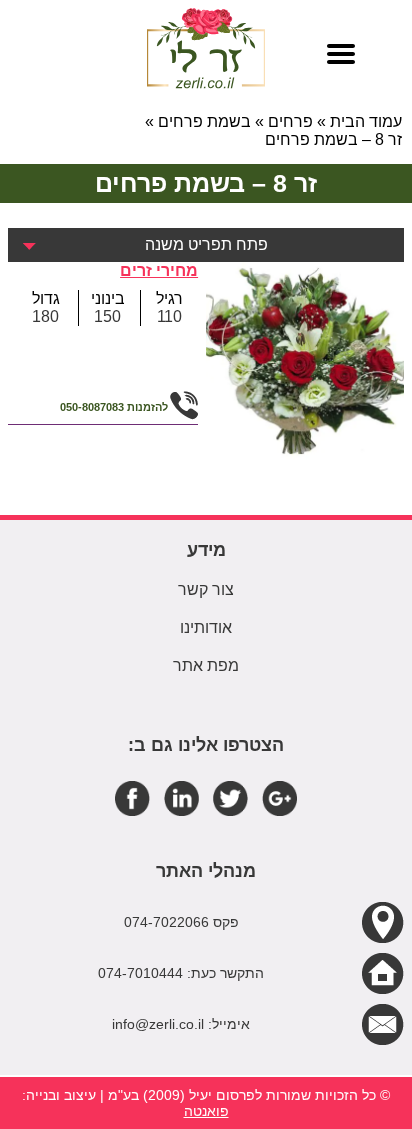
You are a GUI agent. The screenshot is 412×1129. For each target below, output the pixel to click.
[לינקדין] (181, 797)
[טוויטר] (230, 797)
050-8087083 (92, 407)
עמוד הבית (366, 121)
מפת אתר (206, 665)
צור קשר (206, 589)
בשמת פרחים (204, 121)
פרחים (290, 121)
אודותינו (206, 627)
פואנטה (206, 1111)
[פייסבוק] (132, 797)
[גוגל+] (279, 797)
